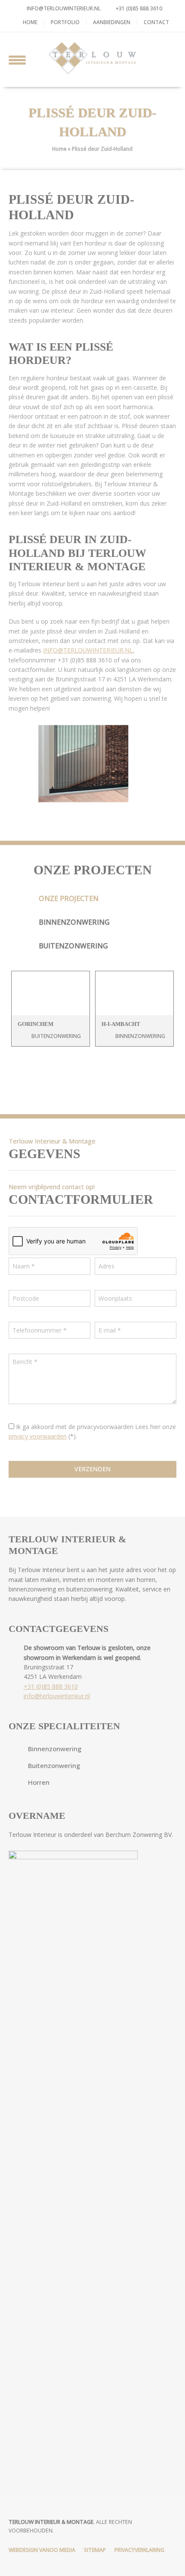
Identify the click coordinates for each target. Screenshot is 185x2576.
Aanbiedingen (112, 22)
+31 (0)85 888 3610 (138, 8)
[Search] (168, 58)
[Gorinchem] (51, 993)
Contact (156, 22)
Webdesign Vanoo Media (42, 2550)
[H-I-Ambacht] (134, 993)
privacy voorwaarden (38, 1436)
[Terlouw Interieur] (92, 58)
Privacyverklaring (139, 2550)
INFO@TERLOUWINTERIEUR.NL (88, 650)
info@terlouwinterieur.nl (64, 8)
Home (30, 22)
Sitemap (95, 2550)
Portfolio (65, 22)
